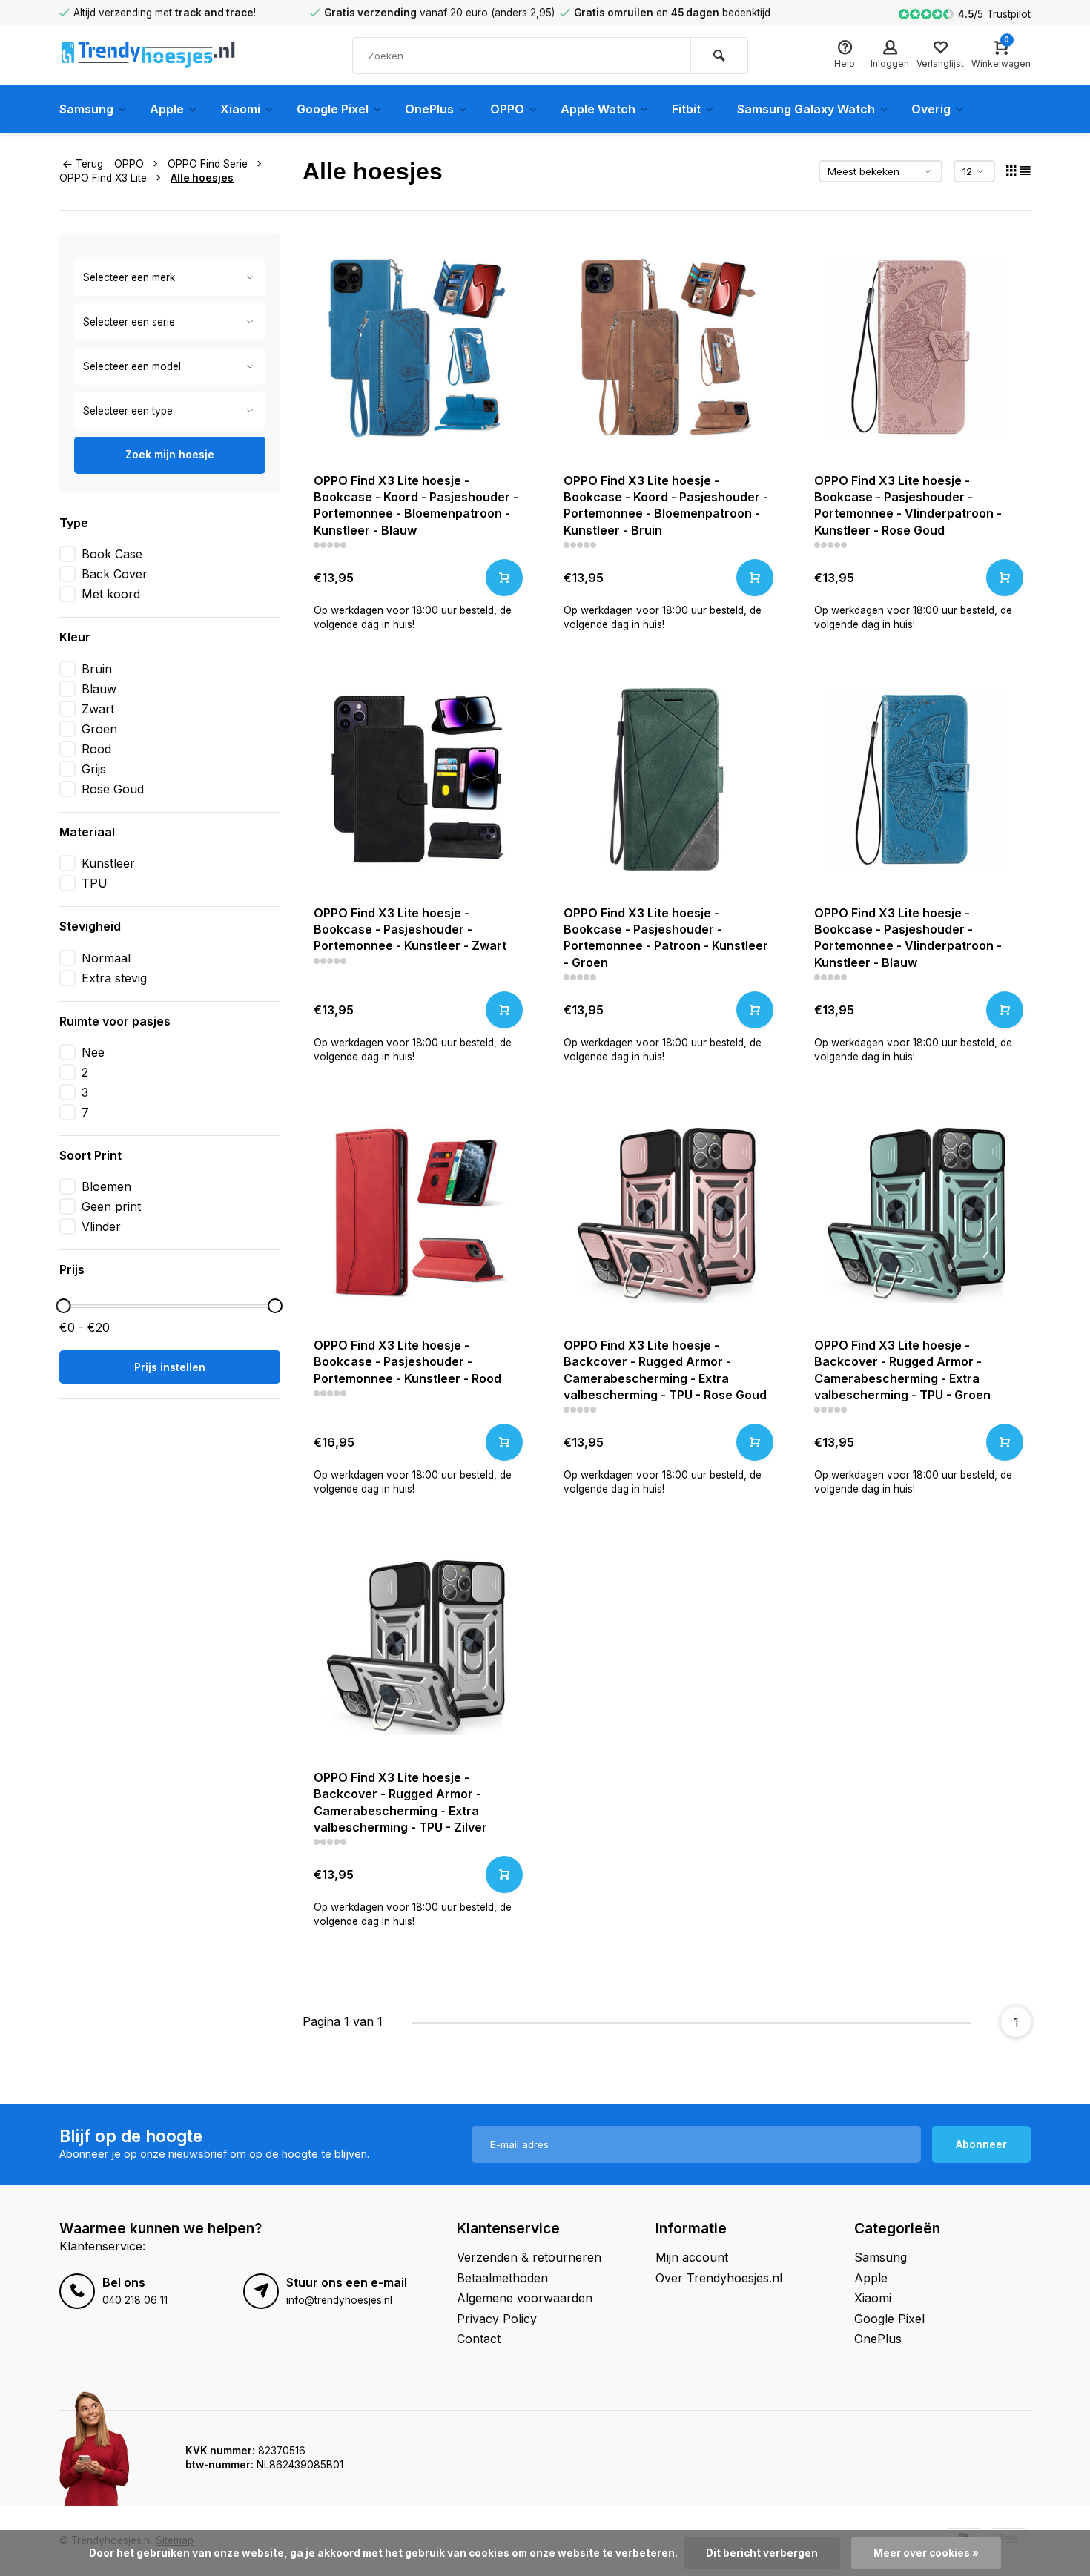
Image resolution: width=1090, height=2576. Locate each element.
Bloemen (106, 1186)
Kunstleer (108, 863)
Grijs (94, 769)
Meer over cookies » (926, 2553)
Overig (931, 109)
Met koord (111, 594)
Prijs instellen (170, 1367)
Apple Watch (598, 109)
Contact (479, 2339)
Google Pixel (333, 109)
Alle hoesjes (202, 178)
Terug (89, 164)
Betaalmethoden (502, 2278)
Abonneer (981, 2144)
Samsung (86, 109)
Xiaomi (240, 109)
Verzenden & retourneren (529, 2257)
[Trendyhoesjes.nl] (148, 56)
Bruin (97, 669)
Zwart (98, 709)
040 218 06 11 (135, 2300)
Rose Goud (113, 789)
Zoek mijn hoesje (170, 454)
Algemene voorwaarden (525, 2298)
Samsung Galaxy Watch (806, 109)
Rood (96, 749)
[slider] (63, 1306)
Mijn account (692, 2257)
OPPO (507, 109)
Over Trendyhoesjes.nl (719, 2278)
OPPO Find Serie (208, 164)
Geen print (111, 1206)
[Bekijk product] (504, 578)
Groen (99, 729)
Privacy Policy (497, 2319)
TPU (95, 883)
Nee (93, 1052)
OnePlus (429, 109)
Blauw (99, 689)
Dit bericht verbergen (762, 2553)
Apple (167, 109)
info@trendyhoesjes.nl (339, 2300)
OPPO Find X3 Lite (103, 178)
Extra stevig (114, 978)
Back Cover (115, 574)
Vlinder (101, 1226)
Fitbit (686, 109)
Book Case (112, 554)
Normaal (106, 958)
